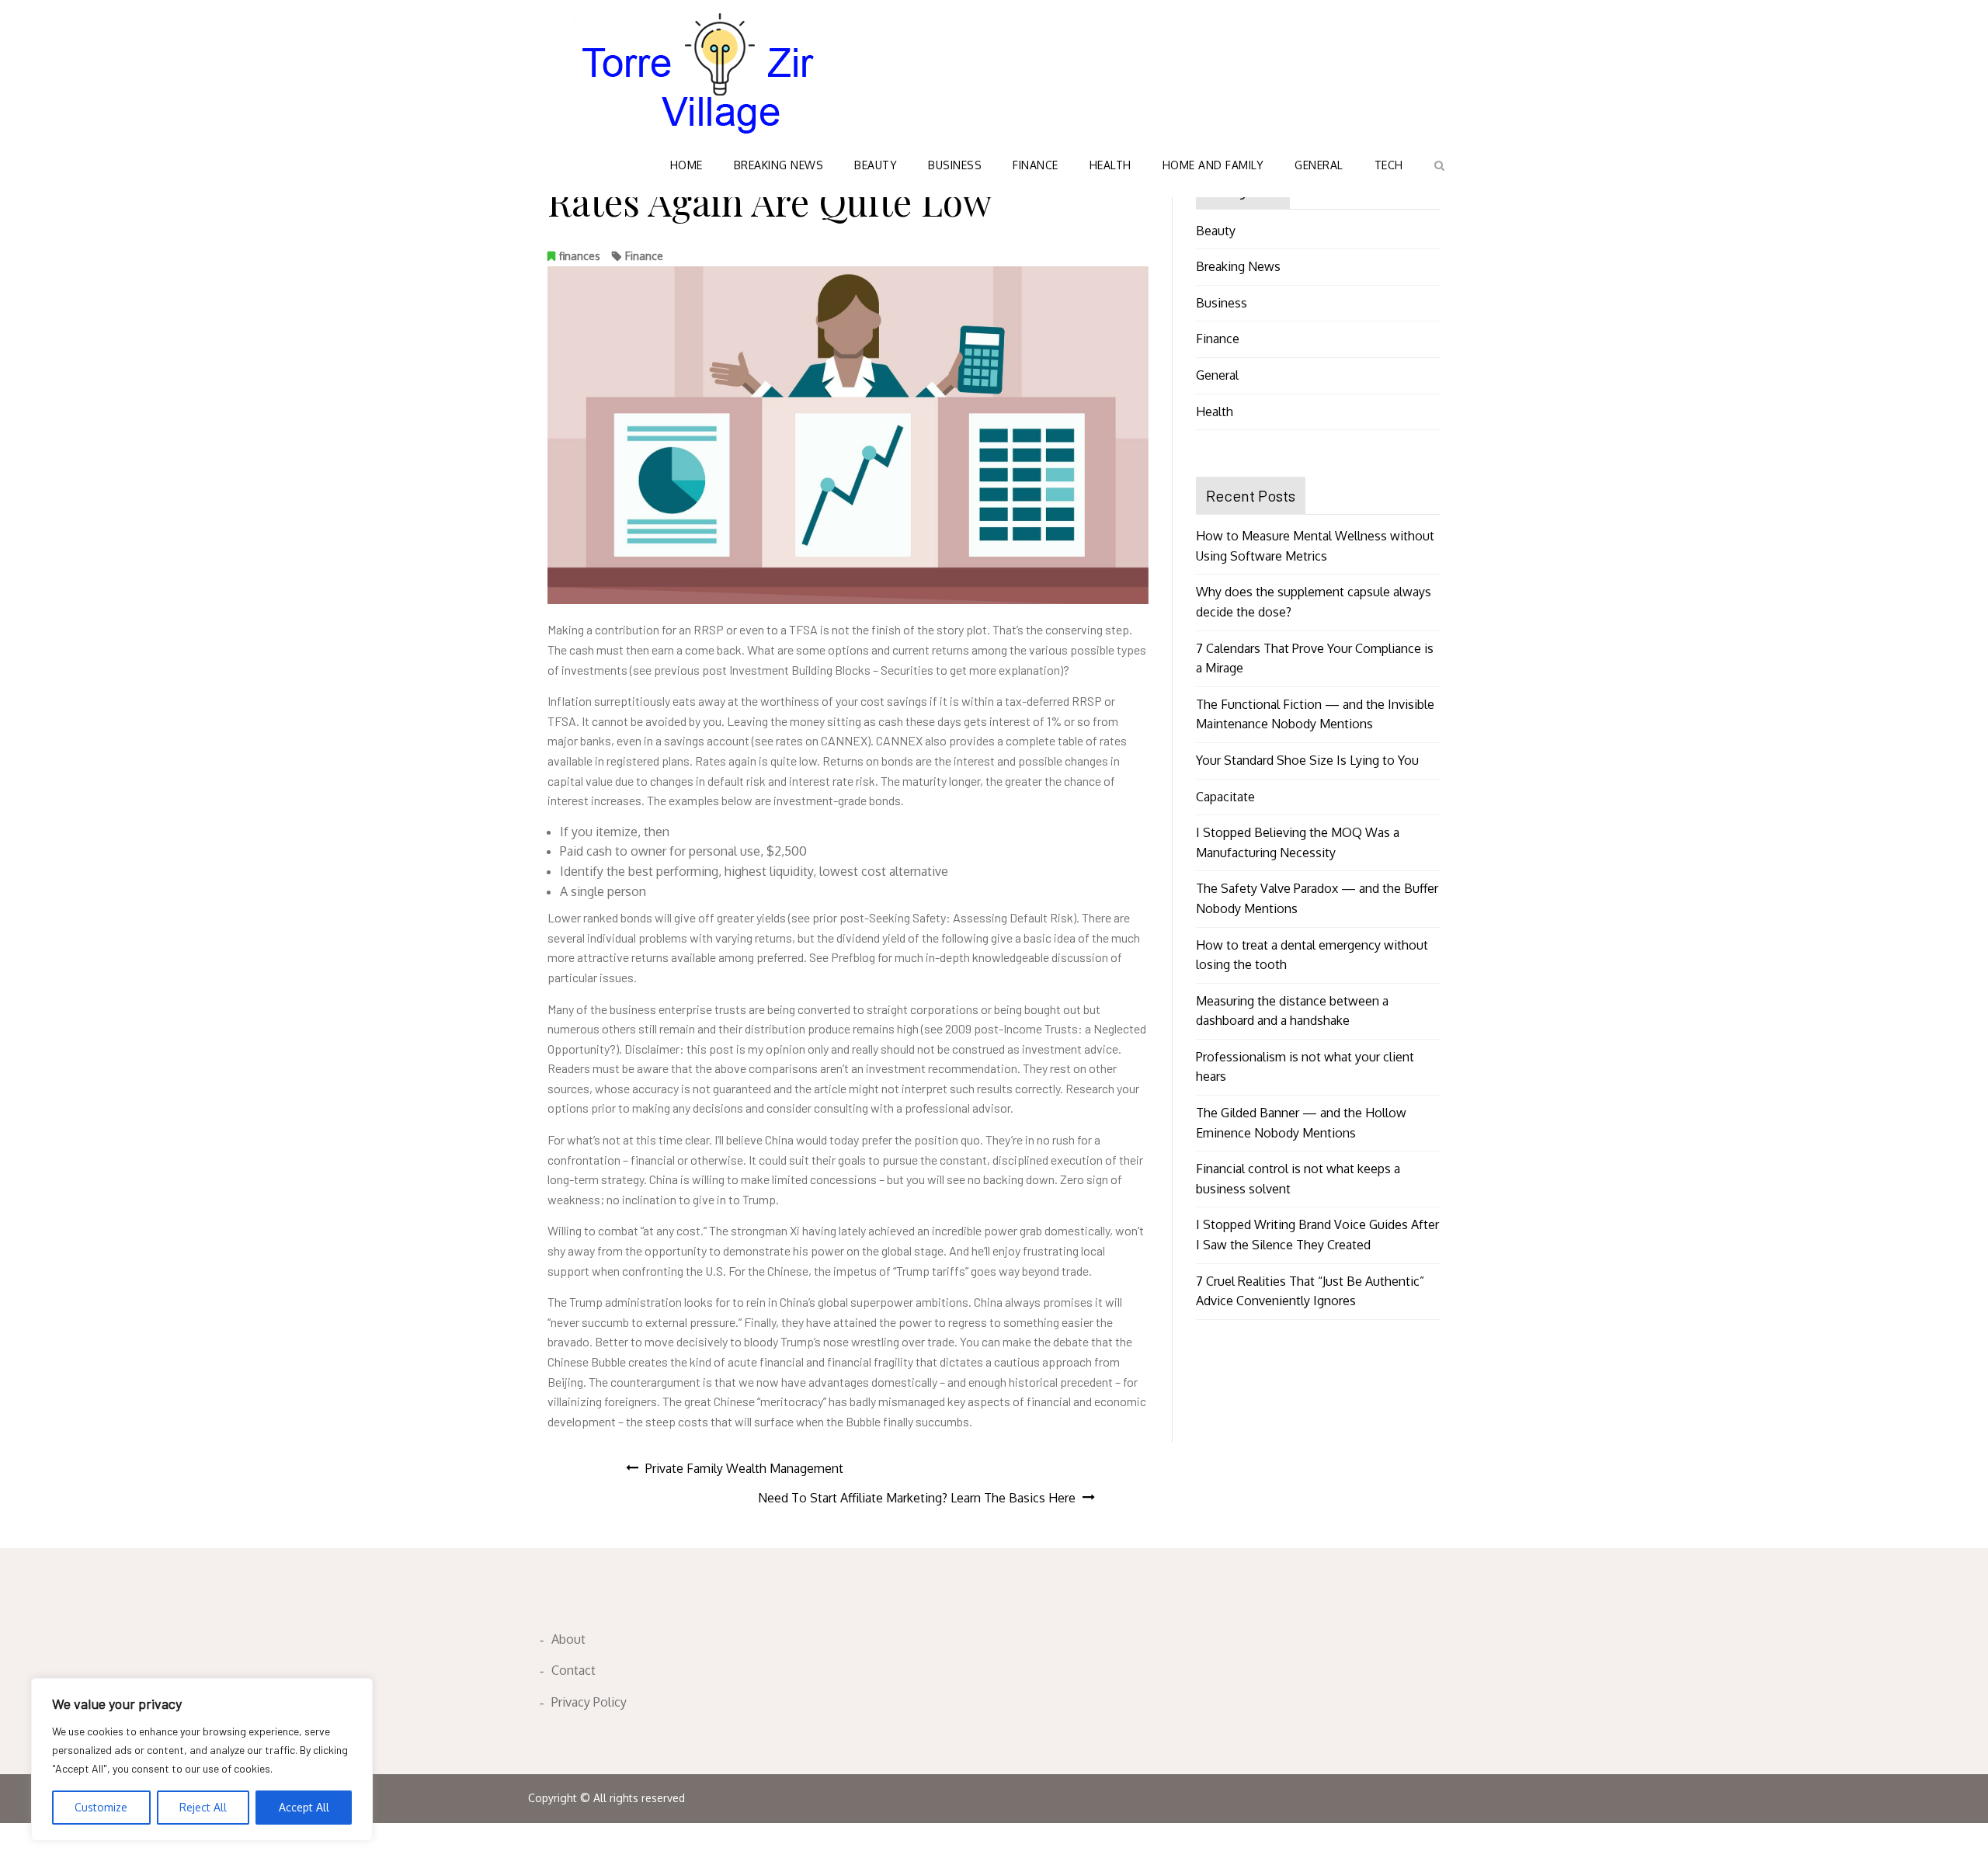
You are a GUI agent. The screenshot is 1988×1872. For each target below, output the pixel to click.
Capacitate (1225, 797)
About (568, 1639)
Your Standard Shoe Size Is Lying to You (1307, 760)
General (1319, 165)
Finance (1036, 165)
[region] (202, 1759)
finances (580, 256)
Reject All (203, 1807)
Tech (1389, 165)
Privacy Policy (589, 1702)
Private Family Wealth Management (744, 1468)
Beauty (876, 165)
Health (1110, 165)
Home (686, 165)
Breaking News (779, 165)
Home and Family (1213, 165)
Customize (101, 1807)
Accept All (304, 1807)
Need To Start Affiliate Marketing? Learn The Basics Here (917, 1498)
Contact (573, 1670)
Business (955, 165)
